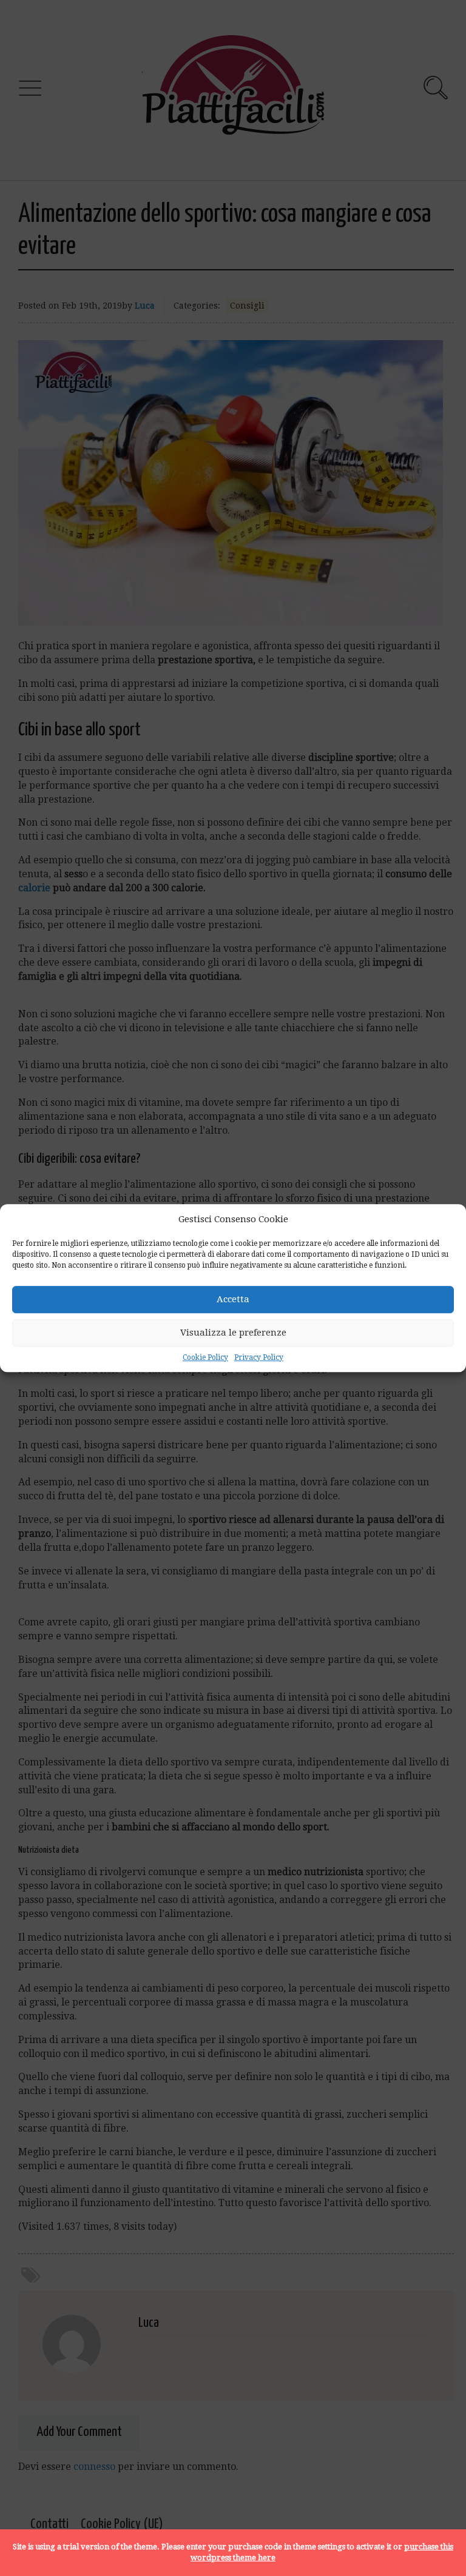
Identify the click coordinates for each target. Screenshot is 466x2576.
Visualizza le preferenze (233, 1333)
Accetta (233, 1300)
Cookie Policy (205, 1357)
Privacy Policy (259, 1357)
